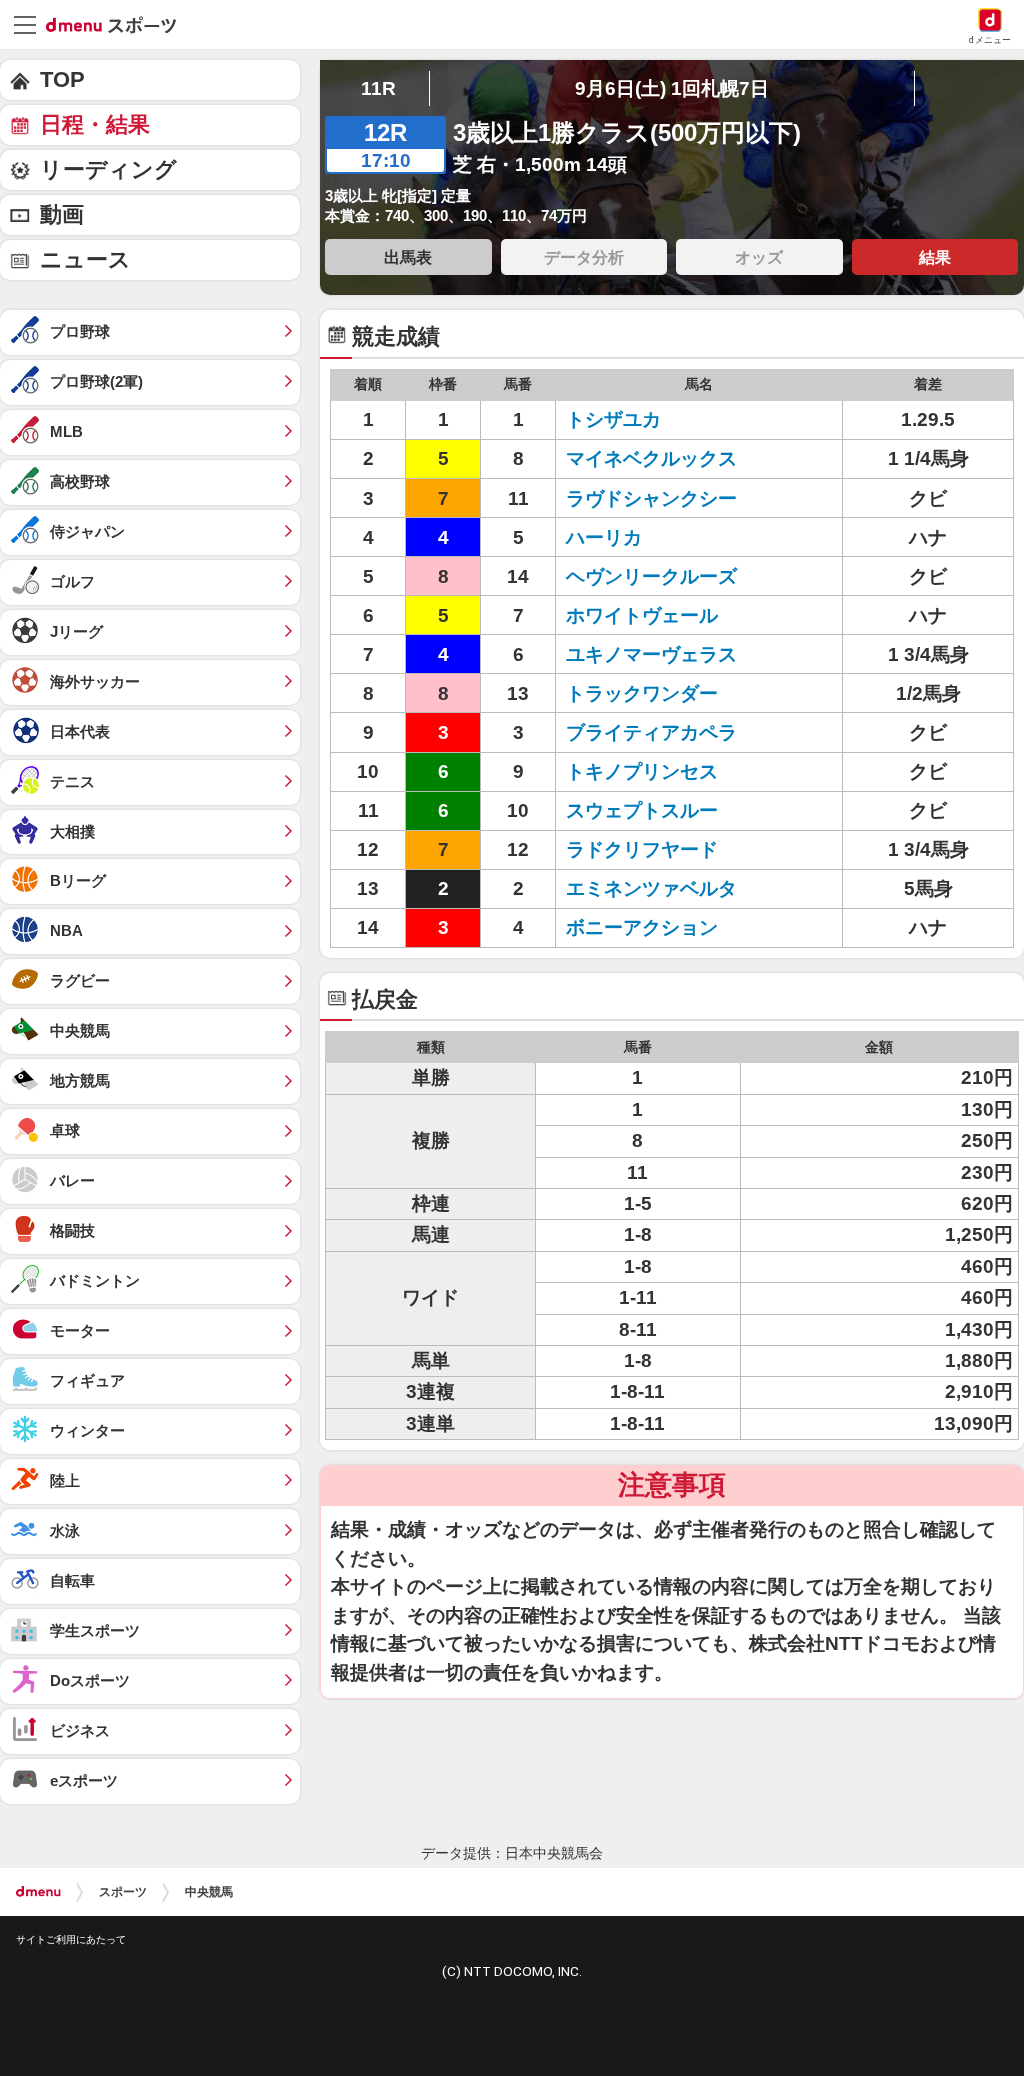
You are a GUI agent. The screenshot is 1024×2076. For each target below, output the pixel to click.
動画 (62, 214)
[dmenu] (38, 1892)
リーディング (108, 169)
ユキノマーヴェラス (651, 654)
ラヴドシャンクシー (651, 498)
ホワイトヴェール (642, 615)
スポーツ (123, 1892)
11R (378, 88)
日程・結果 (95, 124)
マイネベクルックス (651, 458)
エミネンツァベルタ (651, 888)
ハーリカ (604, 537)
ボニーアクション (642, 927)
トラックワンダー (642, 693)
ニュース (85, 259)
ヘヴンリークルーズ (651, 576)
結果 (935, 257)
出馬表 (408, 257)
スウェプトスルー (642, 810)
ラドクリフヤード (642, 849)
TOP (62, 79)
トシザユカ (613, 419)
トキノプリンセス (642, 771)
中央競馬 (209, 1892)
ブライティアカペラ (651, 732)
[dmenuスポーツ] (118, 24)
